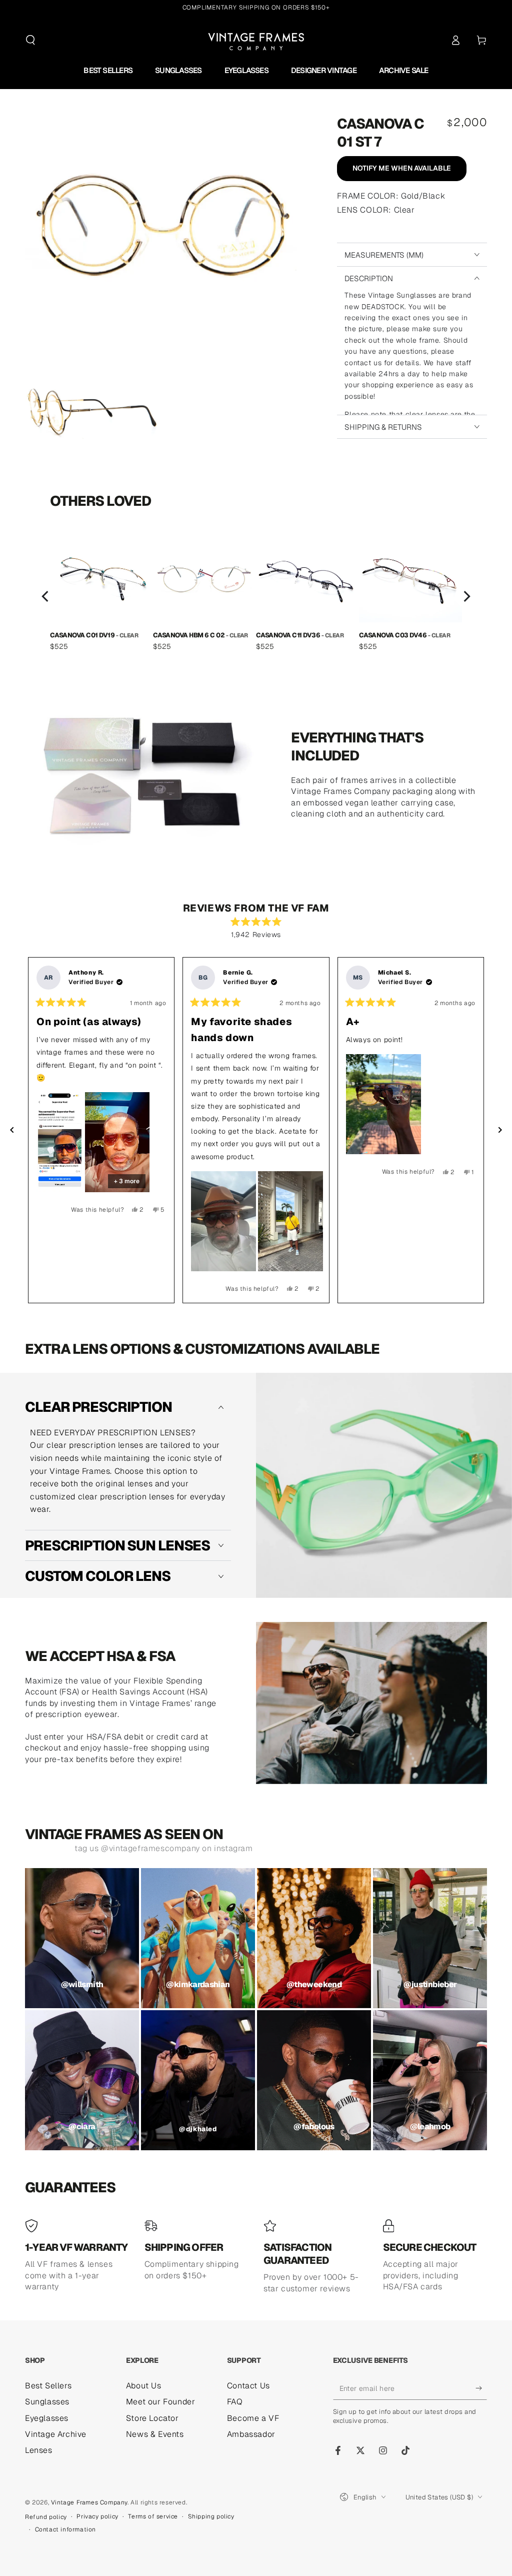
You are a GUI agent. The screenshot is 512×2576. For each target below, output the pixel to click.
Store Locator (152, 2418)
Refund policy (46, 2517)
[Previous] (46, 596)
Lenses (39, 2450)
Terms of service (153, 2516)
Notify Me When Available (402, 168)
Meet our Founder (161, 2402)
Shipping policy (211, 2516)
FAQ (235, 2402)
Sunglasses (47, 2402)
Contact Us (248, 2386)
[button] (30, 40)
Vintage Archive (56, 2434)
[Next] (466, 596)
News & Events (155, 2434)
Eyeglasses (47, 2418)
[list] (256, 596)
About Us (144, 2386)
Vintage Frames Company (89, 2502)
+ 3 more (127, 1181)
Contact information (65, 2529)
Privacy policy (97, 2516)
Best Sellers (48, 2386)
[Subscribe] (481, 2388)
